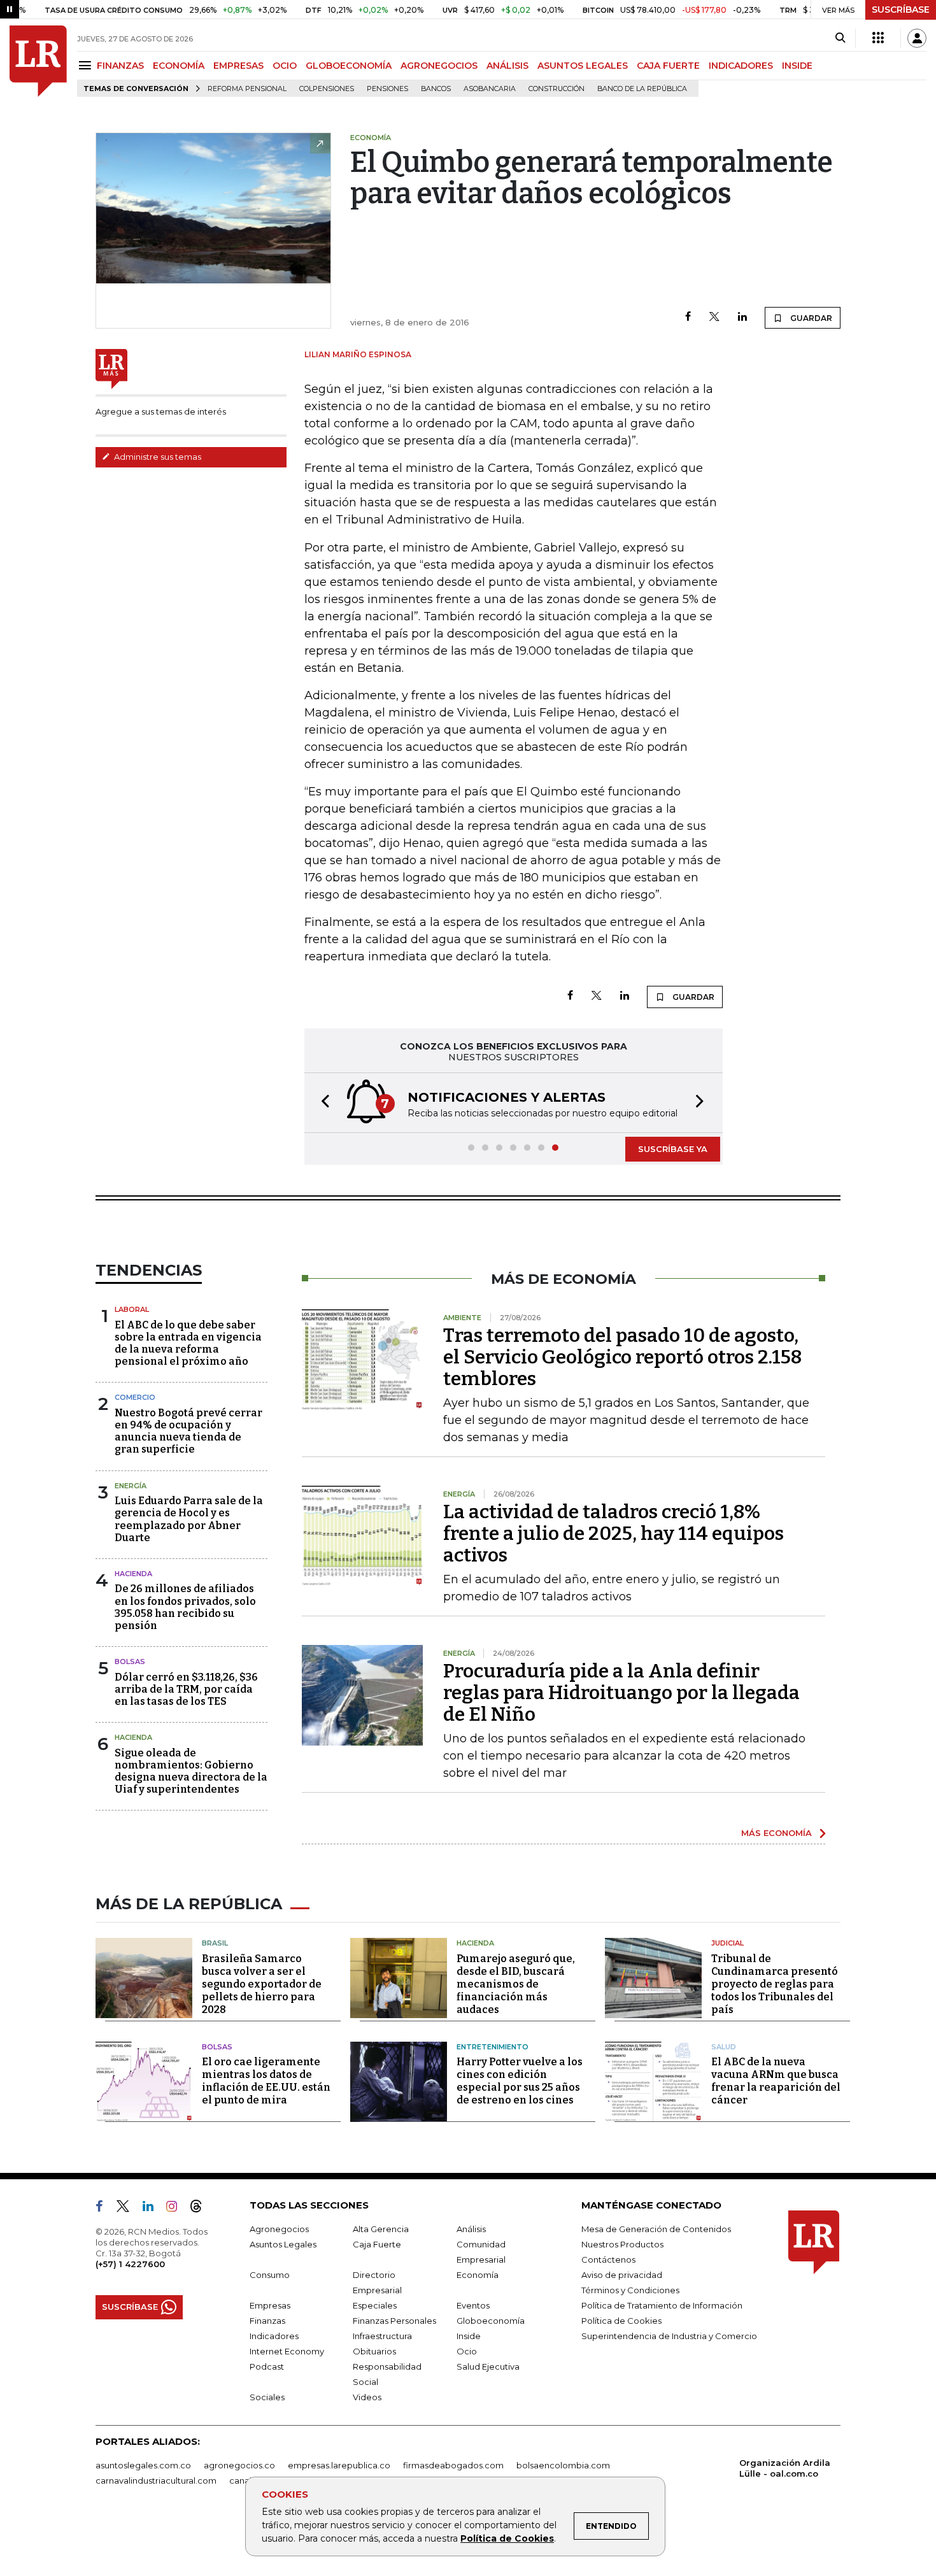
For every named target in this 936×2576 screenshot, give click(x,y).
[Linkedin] (742, 317)
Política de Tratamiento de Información (662, 2305)
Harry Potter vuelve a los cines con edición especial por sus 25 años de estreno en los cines (520, 2081)
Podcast (267, 2366)
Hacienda (133, 1574)
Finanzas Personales (394, 2321)
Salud (724, 2047)
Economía (478, 2275)
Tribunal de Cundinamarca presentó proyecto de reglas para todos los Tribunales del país (775, 1984)
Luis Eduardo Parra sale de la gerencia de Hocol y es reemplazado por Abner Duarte (189, 1519)
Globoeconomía (491, 2321)
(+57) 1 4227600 (130, 2264)
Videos (367, 2397)
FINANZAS (120, 66)
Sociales (267, 2397)
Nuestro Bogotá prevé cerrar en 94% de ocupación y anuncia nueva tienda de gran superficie (188, 1431)
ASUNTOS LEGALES (583, 66)
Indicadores (274, 2336)
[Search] (840, 38)
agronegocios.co (239, 2465)
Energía (131, 1486)
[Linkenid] (153, 2209)
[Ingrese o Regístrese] (917, 38)
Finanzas (267, 2321)
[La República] (38, 61)
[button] (322, 1103)
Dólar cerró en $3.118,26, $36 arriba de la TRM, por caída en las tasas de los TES (186, 1689)
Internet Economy (287, 2351)
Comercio (135, 1397)
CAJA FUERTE (668, 66)
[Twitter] (714, 317)
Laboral (132, 1309)
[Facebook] (688, 317)
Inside (469, 2336)
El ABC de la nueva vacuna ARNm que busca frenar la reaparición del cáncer (776, 2081)
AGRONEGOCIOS (439, 66)
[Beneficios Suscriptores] (878, 38)
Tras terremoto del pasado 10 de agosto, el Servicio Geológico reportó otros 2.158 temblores (622, 1357)
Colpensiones (327, 89)
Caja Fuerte (377, 2244)
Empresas (270, 2305)
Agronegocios (279, 2229)
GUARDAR (810, 318)
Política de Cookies (507, 2538)
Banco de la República (642, 89)
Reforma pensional (247, 89)
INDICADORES (741, 66)
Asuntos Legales (283, 2244)
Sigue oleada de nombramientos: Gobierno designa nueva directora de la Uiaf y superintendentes (191, 1771)
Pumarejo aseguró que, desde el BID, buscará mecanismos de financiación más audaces (516, 1984)
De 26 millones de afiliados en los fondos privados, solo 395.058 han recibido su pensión (185, 1607)
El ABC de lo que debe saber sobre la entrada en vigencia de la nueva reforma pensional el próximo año (188, 1343)
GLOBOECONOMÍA (349, 66)
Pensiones (387, 89)
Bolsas (130, 1662)
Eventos (473, 2305)
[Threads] (201, 2209)
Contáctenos (608, 2259)
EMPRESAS (238, 66)
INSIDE (797, 66)
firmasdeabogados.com (453, 2465)
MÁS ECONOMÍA (776, 1833)
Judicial (727, 1943)
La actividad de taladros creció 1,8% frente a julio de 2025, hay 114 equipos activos (613, 1534)
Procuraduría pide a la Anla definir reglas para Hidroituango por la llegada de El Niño (621, 1693)
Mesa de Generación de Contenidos (656, 2229)
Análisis (471, 2229)
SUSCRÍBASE (901, 10)
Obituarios (374, 2351)
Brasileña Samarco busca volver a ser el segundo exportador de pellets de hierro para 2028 (262, 1984)
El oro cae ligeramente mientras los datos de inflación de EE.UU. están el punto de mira (266, 2081)
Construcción (557, 89)
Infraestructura (382, 2336)
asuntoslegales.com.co (143, 2465)
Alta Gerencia (381, 2229)
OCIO (285, 66)
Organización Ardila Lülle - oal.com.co (785, 2468)
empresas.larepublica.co (339, 2465)
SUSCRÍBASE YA (673, 1149)
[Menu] (87, 65)
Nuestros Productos (622, 2244)
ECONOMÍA (179, 66)
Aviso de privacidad (622, 2275)
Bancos (436, 89)
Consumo (270, 2275)
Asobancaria (490, 89)
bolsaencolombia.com (563, 2465)
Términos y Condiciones (630, 2290)
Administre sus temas (157, 457)
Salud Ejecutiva (488, 2366)
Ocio (467, 2351)
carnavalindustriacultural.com (156, 2480)
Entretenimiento (493, 2047)
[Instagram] (177, 2209)
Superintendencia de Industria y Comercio (669, 2336)
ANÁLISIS (507, 66)
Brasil (215, 1943)
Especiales (375, 2305)
